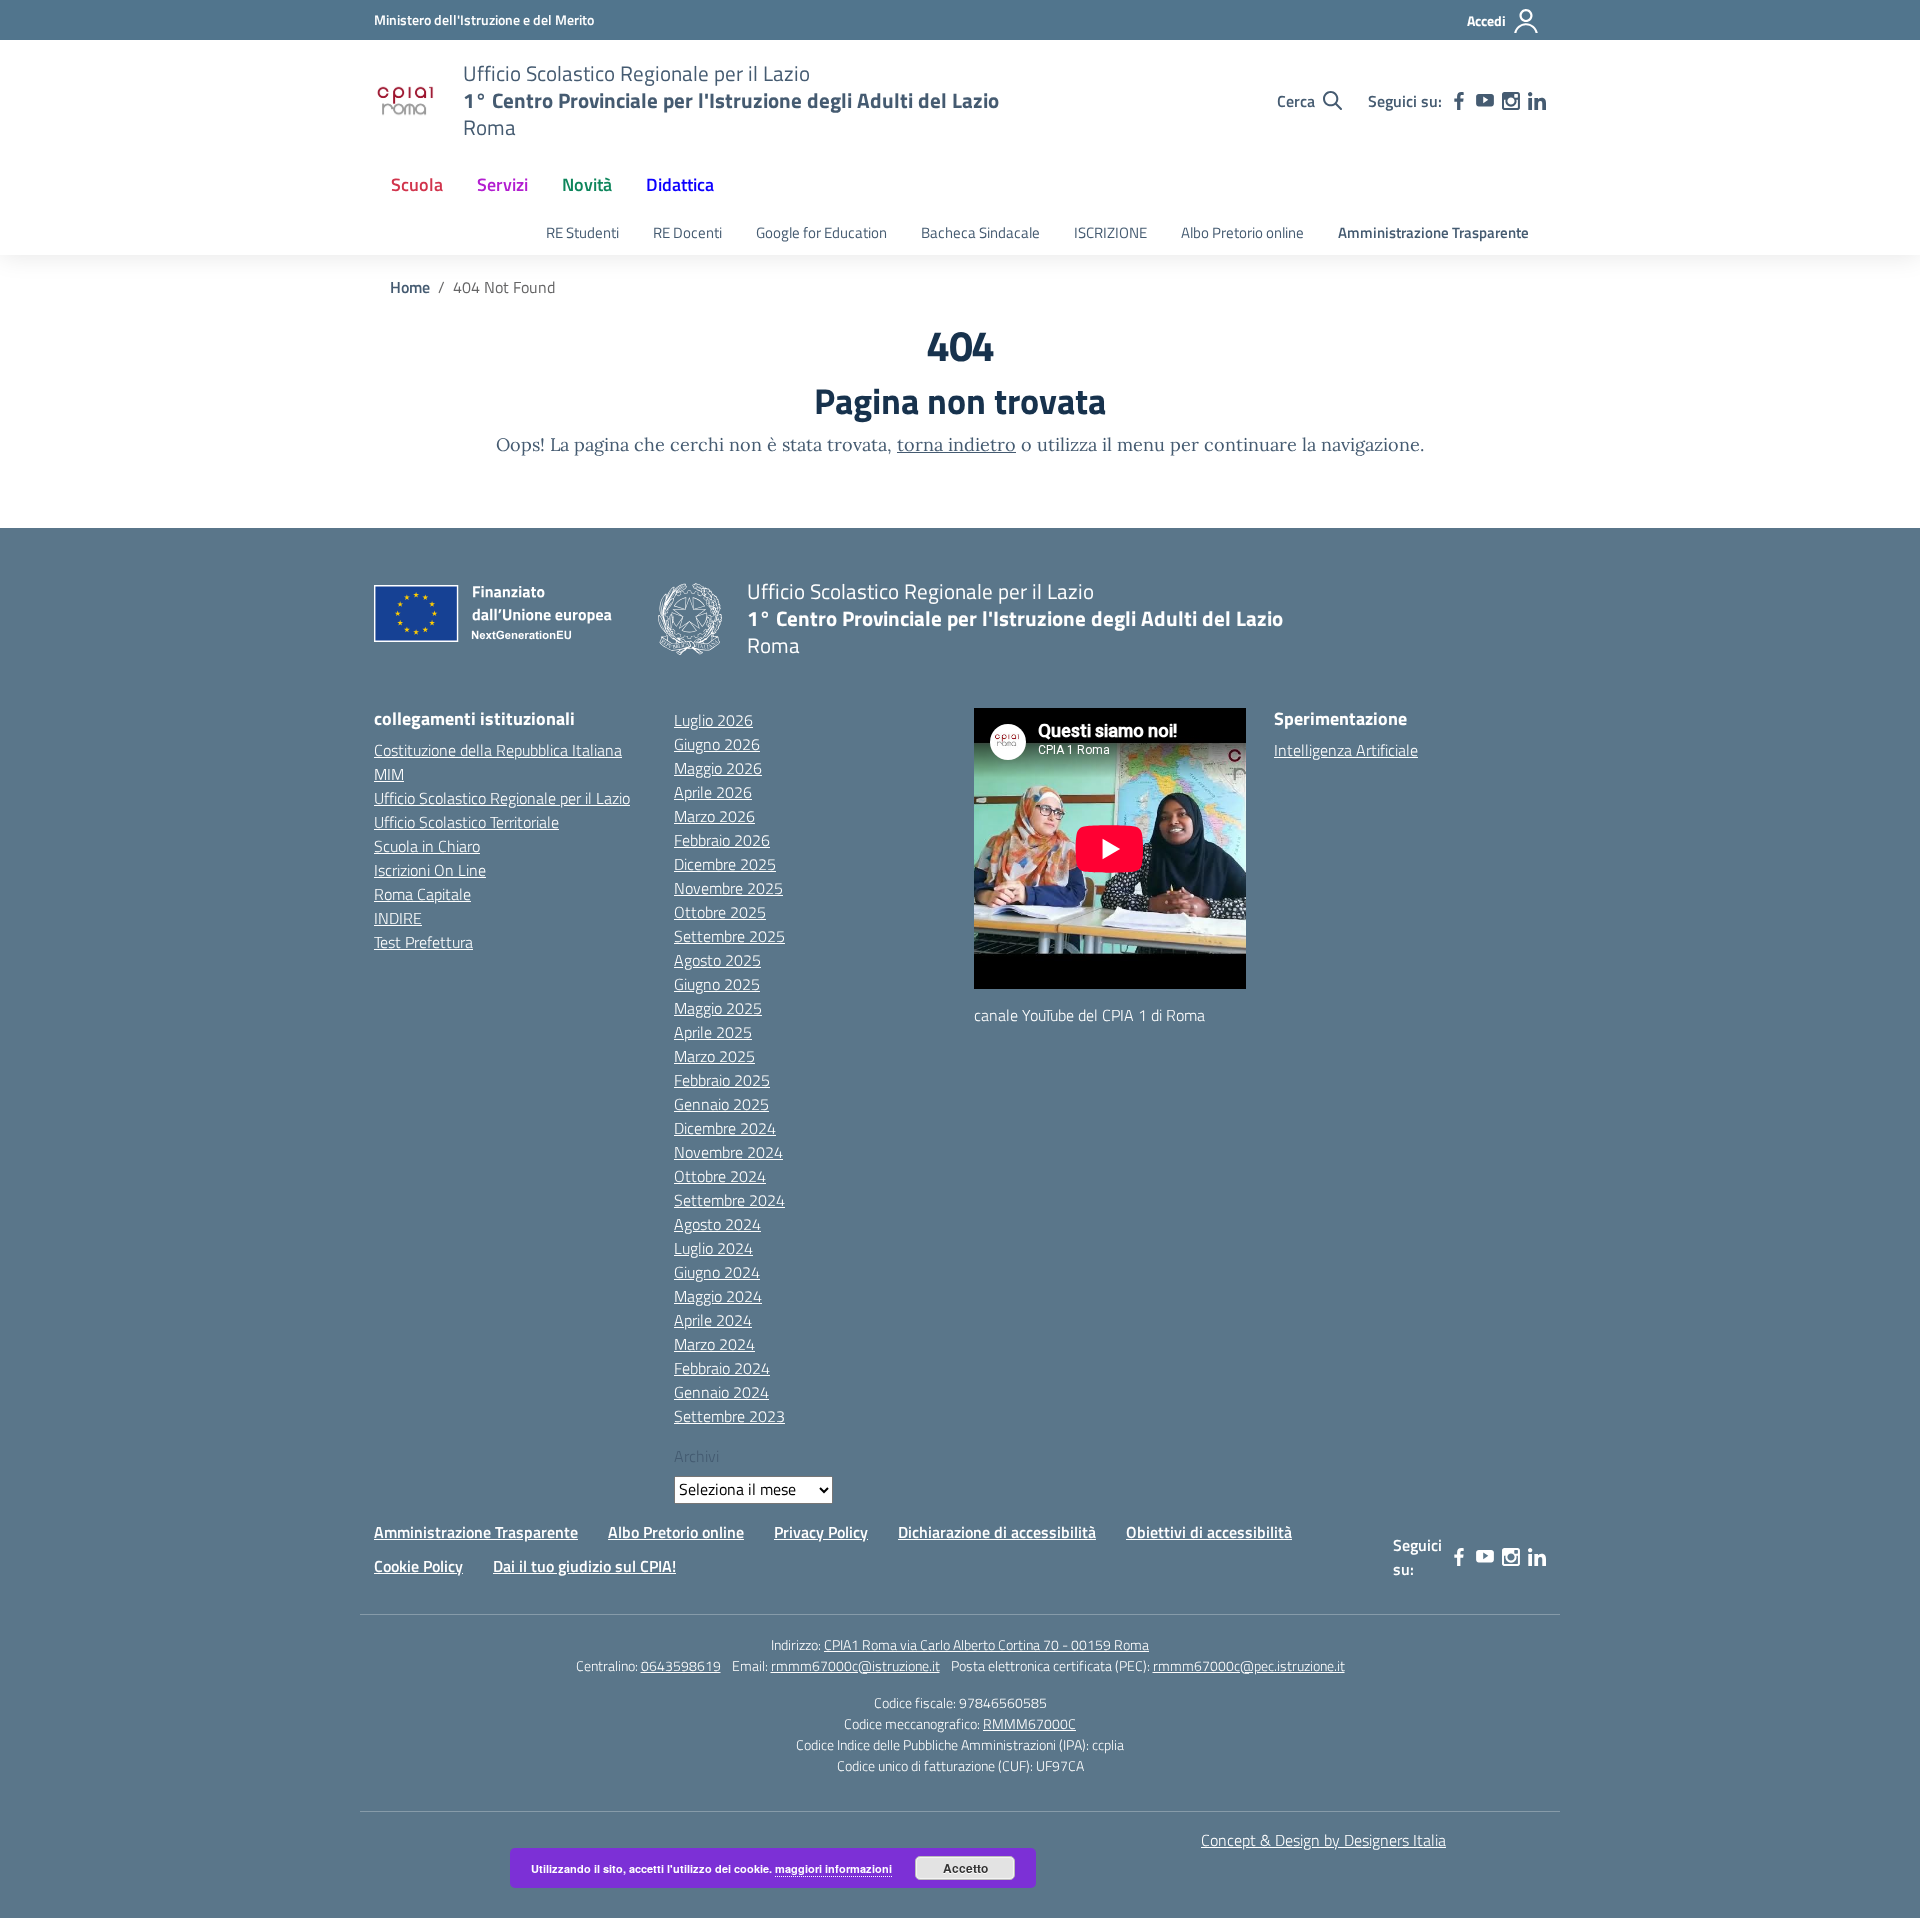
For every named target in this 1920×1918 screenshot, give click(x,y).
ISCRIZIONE (1110, 232)
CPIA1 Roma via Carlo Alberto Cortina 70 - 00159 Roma (986, 1644)
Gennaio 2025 (721, 1104)
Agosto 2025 (717, 960)
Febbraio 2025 (722, 1080)
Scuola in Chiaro (427, 846)
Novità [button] (587, 184)
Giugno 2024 (717, 1272)
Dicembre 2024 (725, 1128)
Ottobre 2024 (720, 1176)
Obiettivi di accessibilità (1209, 1532)
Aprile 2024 (713, 1320)
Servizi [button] (502, 184)
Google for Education (821, 232)
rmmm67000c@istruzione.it (855, 1665)
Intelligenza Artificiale (1346, 750)
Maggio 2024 (718, 1296)
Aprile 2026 (713, 792)
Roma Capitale (422, 894)
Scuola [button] (417, 184)
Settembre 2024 (729, 1200)
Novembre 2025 (728, 888)
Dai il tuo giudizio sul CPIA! (584, 1566)
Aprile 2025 (713, 1032)
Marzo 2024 (714, 1344)
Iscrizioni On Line (430, 870)
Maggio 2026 (718, 768)
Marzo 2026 (714, 816)
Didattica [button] (680, 184)
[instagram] (1511, 101)
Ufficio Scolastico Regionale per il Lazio (502, 798)
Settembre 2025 (729, 936)
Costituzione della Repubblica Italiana (498, 750)
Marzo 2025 (714, 1056)
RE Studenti (582, 232)
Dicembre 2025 (725, 864)
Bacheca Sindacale (980, 232)
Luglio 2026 (713, 720)
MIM (389, 774)
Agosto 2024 (717, 1224)
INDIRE (398, 918)
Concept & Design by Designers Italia (1323, 1840)
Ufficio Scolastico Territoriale (466, 822)
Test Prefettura (423, 942)
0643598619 (681, 1665)
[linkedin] (1537, 101)
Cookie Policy (418, 1566)
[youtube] (1485, 101)
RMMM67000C (1029, 1723)
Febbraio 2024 (722, 1368)
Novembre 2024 (728, 1152)
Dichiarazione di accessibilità (997, 1532)
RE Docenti (687, 232)
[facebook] (1459, 101)
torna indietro (956, 444)
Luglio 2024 (713, 1248)
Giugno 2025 (717, 984)
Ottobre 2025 (720, 912)
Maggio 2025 (718, 1008)
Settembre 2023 (729, 1416)
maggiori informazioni (833, 1868)
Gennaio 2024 (721, 1392)
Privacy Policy (821, 1532)
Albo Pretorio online (1242, 232)
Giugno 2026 (717, 744)
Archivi (696, 1456)
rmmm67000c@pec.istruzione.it (1249, 1665)
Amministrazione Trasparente (1433, 232)
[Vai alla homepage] (406, 101)
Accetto (965, 1868)
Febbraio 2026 (722, 840)
